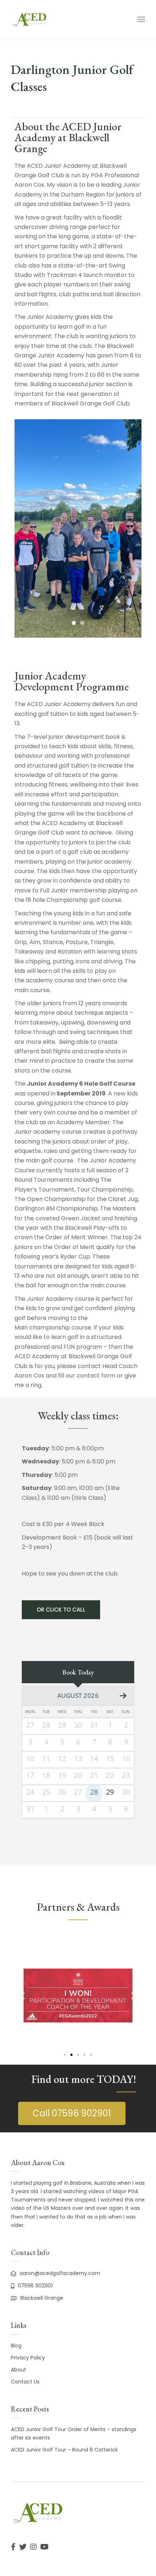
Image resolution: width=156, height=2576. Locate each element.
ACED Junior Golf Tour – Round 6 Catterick (64, 2450)
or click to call (61, 1610)
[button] (23, 1995)
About (19, 2370)
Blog (16, 2346)
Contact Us (25, 2382)
